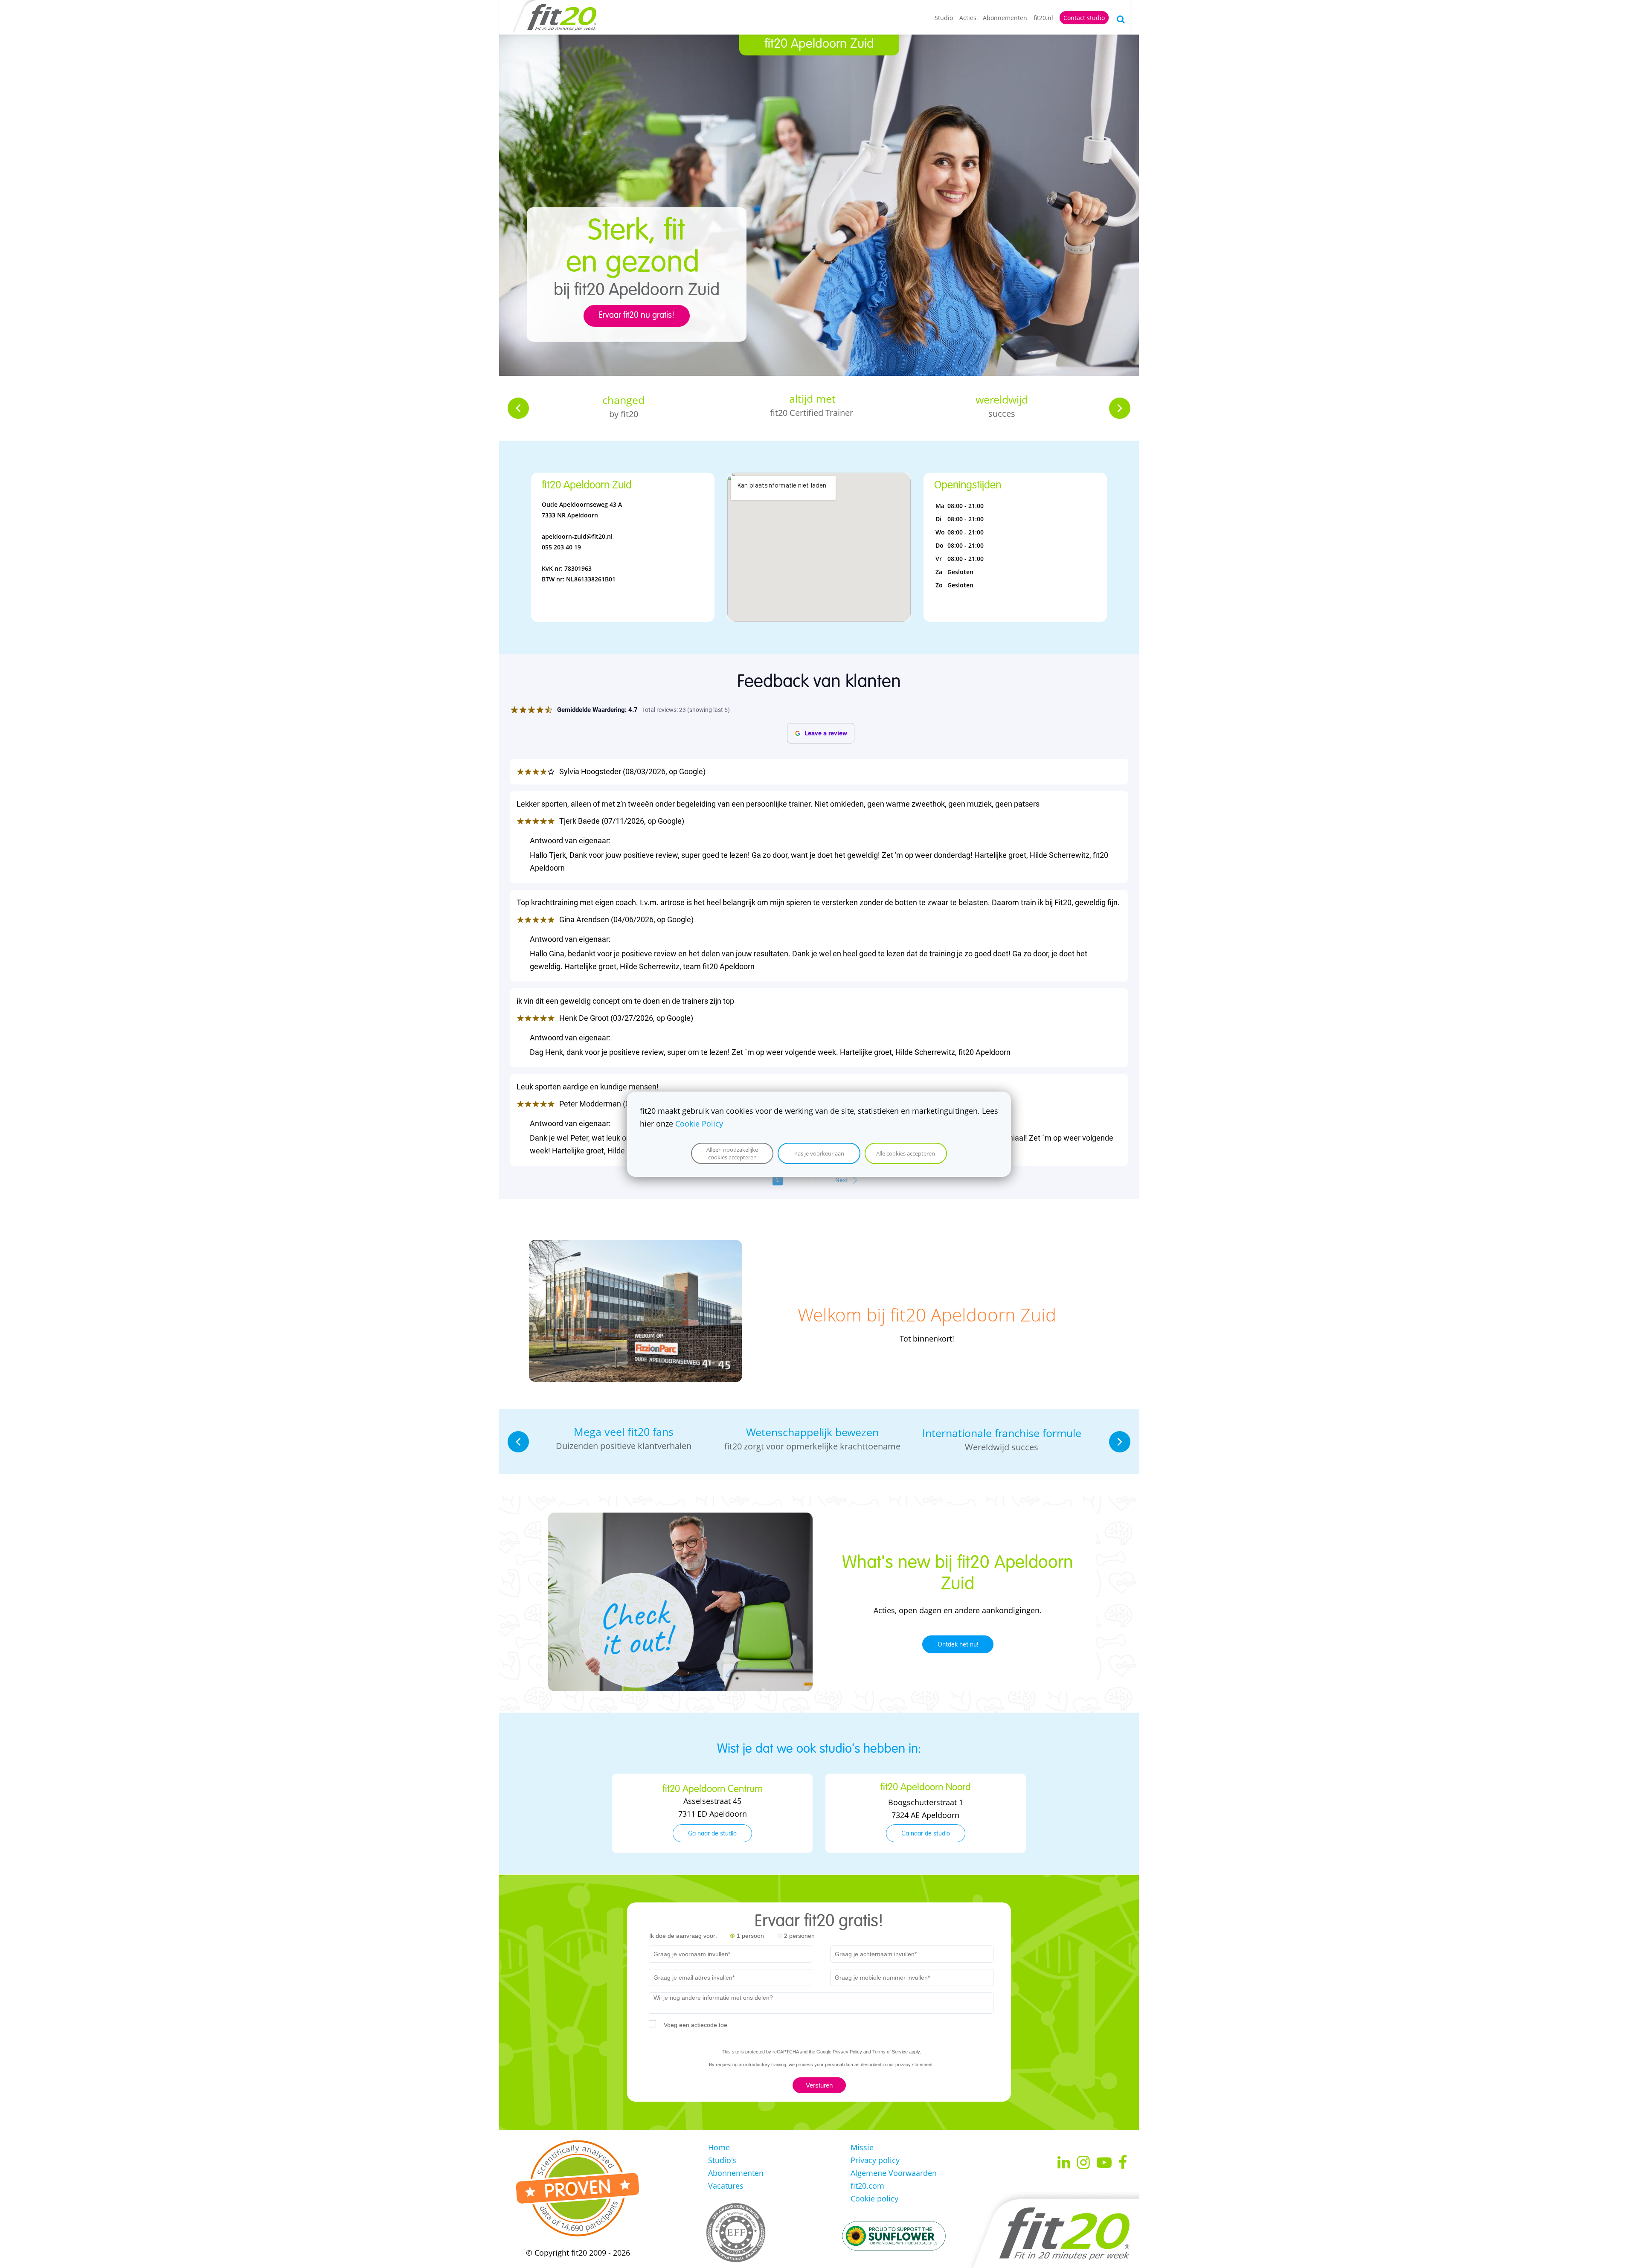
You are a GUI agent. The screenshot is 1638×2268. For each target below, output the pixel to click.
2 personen (799, 1936)
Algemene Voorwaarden (894, 2173)
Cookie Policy (699, 1124)
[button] (518, 408)
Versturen (819, 2085)
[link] (636, 1246)
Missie (862, 2147)
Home (719, 2147)
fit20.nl (1043, 18)
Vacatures (726, 2186)
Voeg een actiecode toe (696, 2025)
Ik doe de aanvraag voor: (683, 1936)
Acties (968, 18)
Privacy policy (875, 2160)
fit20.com (867, 2186)
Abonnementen (1005, 18)
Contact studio (1084, 18)
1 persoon (750, 1936)
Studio (944, 18)
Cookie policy (874, 2198)
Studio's (722, 2160)
